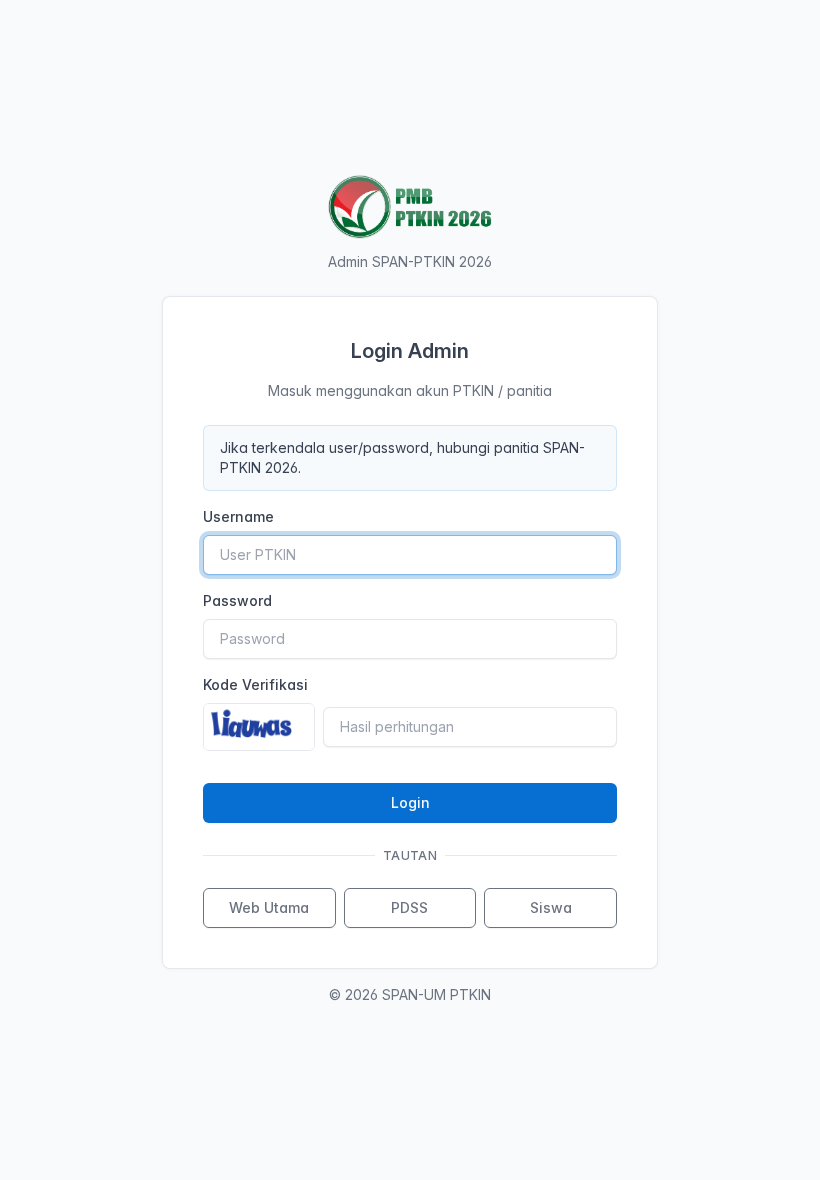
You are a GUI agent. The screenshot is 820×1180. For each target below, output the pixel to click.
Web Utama (269, 907)
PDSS (409, 907)
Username (238, 516)
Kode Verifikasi (255, 684)
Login (410, 802)
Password (237, 600)
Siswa (551, 907)
